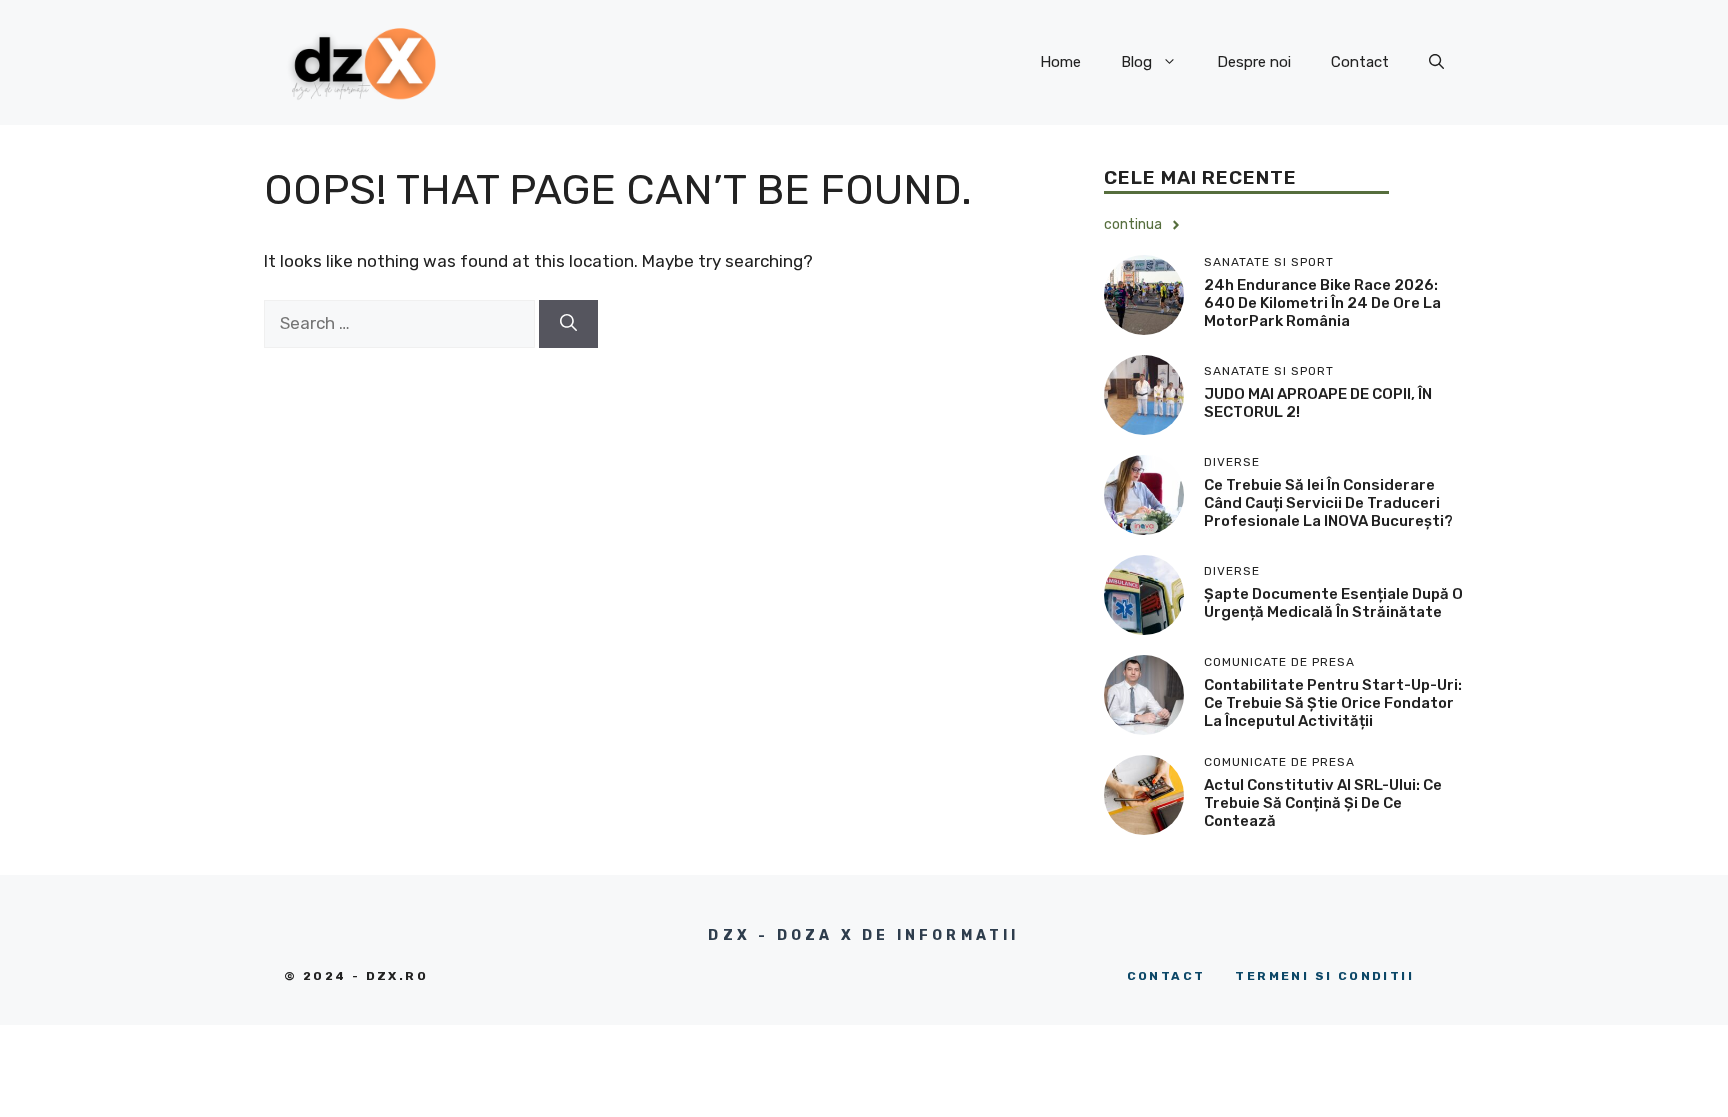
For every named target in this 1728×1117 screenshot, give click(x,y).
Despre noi (1254, 62)
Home (1060, 62)
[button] (1436, 62)
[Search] (568, 324)
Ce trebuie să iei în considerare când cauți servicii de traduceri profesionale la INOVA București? (1328, 503)
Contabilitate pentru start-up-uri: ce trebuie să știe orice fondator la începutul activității (1333, 703)
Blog (1136, 62)
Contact (1360, 62)
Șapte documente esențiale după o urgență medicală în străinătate (1333, 603)
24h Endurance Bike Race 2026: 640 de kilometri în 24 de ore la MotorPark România (1322, 303)
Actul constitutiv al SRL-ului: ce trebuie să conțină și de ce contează (1323, 803)
